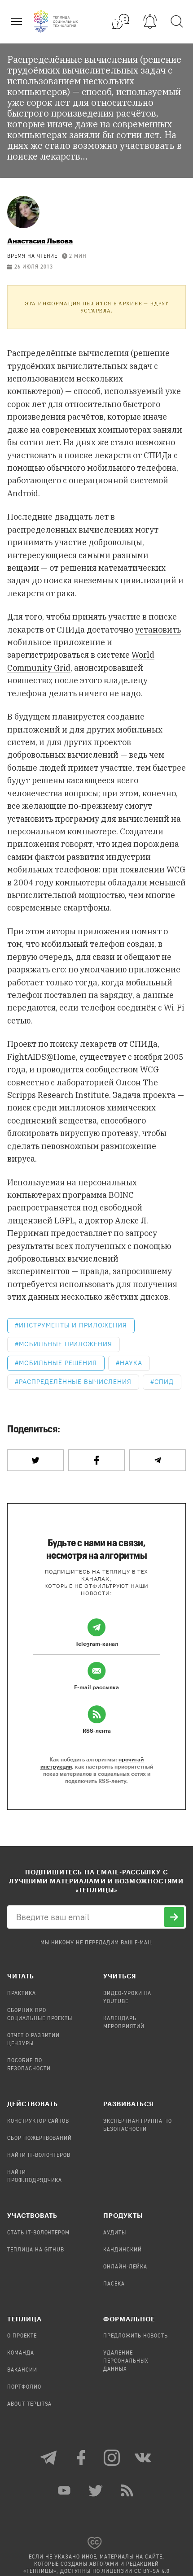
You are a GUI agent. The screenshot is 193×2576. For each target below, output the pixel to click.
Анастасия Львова (40, 241)
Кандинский (123, 2250)
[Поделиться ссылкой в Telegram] (158, 1460)
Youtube (65, 2490)
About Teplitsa (29, 2404)
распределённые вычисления (75, 1382)
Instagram (112, 2458)
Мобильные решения (58, 1363)
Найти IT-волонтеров (39, 2155)
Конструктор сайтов (38, 2121)
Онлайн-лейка (125, 2267)
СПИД (164, 1382)
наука (131, 1363)
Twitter (96, 2490)
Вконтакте (144, 2458)
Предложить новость (136, 2336)
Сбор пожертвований (39, 2138)
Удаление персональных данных (126, 2361)
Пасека (114, 2284)
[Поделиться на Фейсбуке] (96, 1460)
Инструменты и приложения (73, 1325)
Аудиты (115, 2233)
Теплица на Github (36, 2250)
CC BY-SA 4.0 (152, 2572)
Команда (21, 2353)
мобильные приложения (66, 1344)
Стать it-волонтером (38, 2233)
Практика (22, 1994)
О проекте (22, 2336)
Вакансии (22, 2370)
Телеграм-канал (49, 2458)
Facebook (81, 2458)
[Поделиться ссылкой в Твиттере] (35, 1460)
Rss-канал (128, 2490)
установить (158, 630)
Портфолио (24, 2387)
